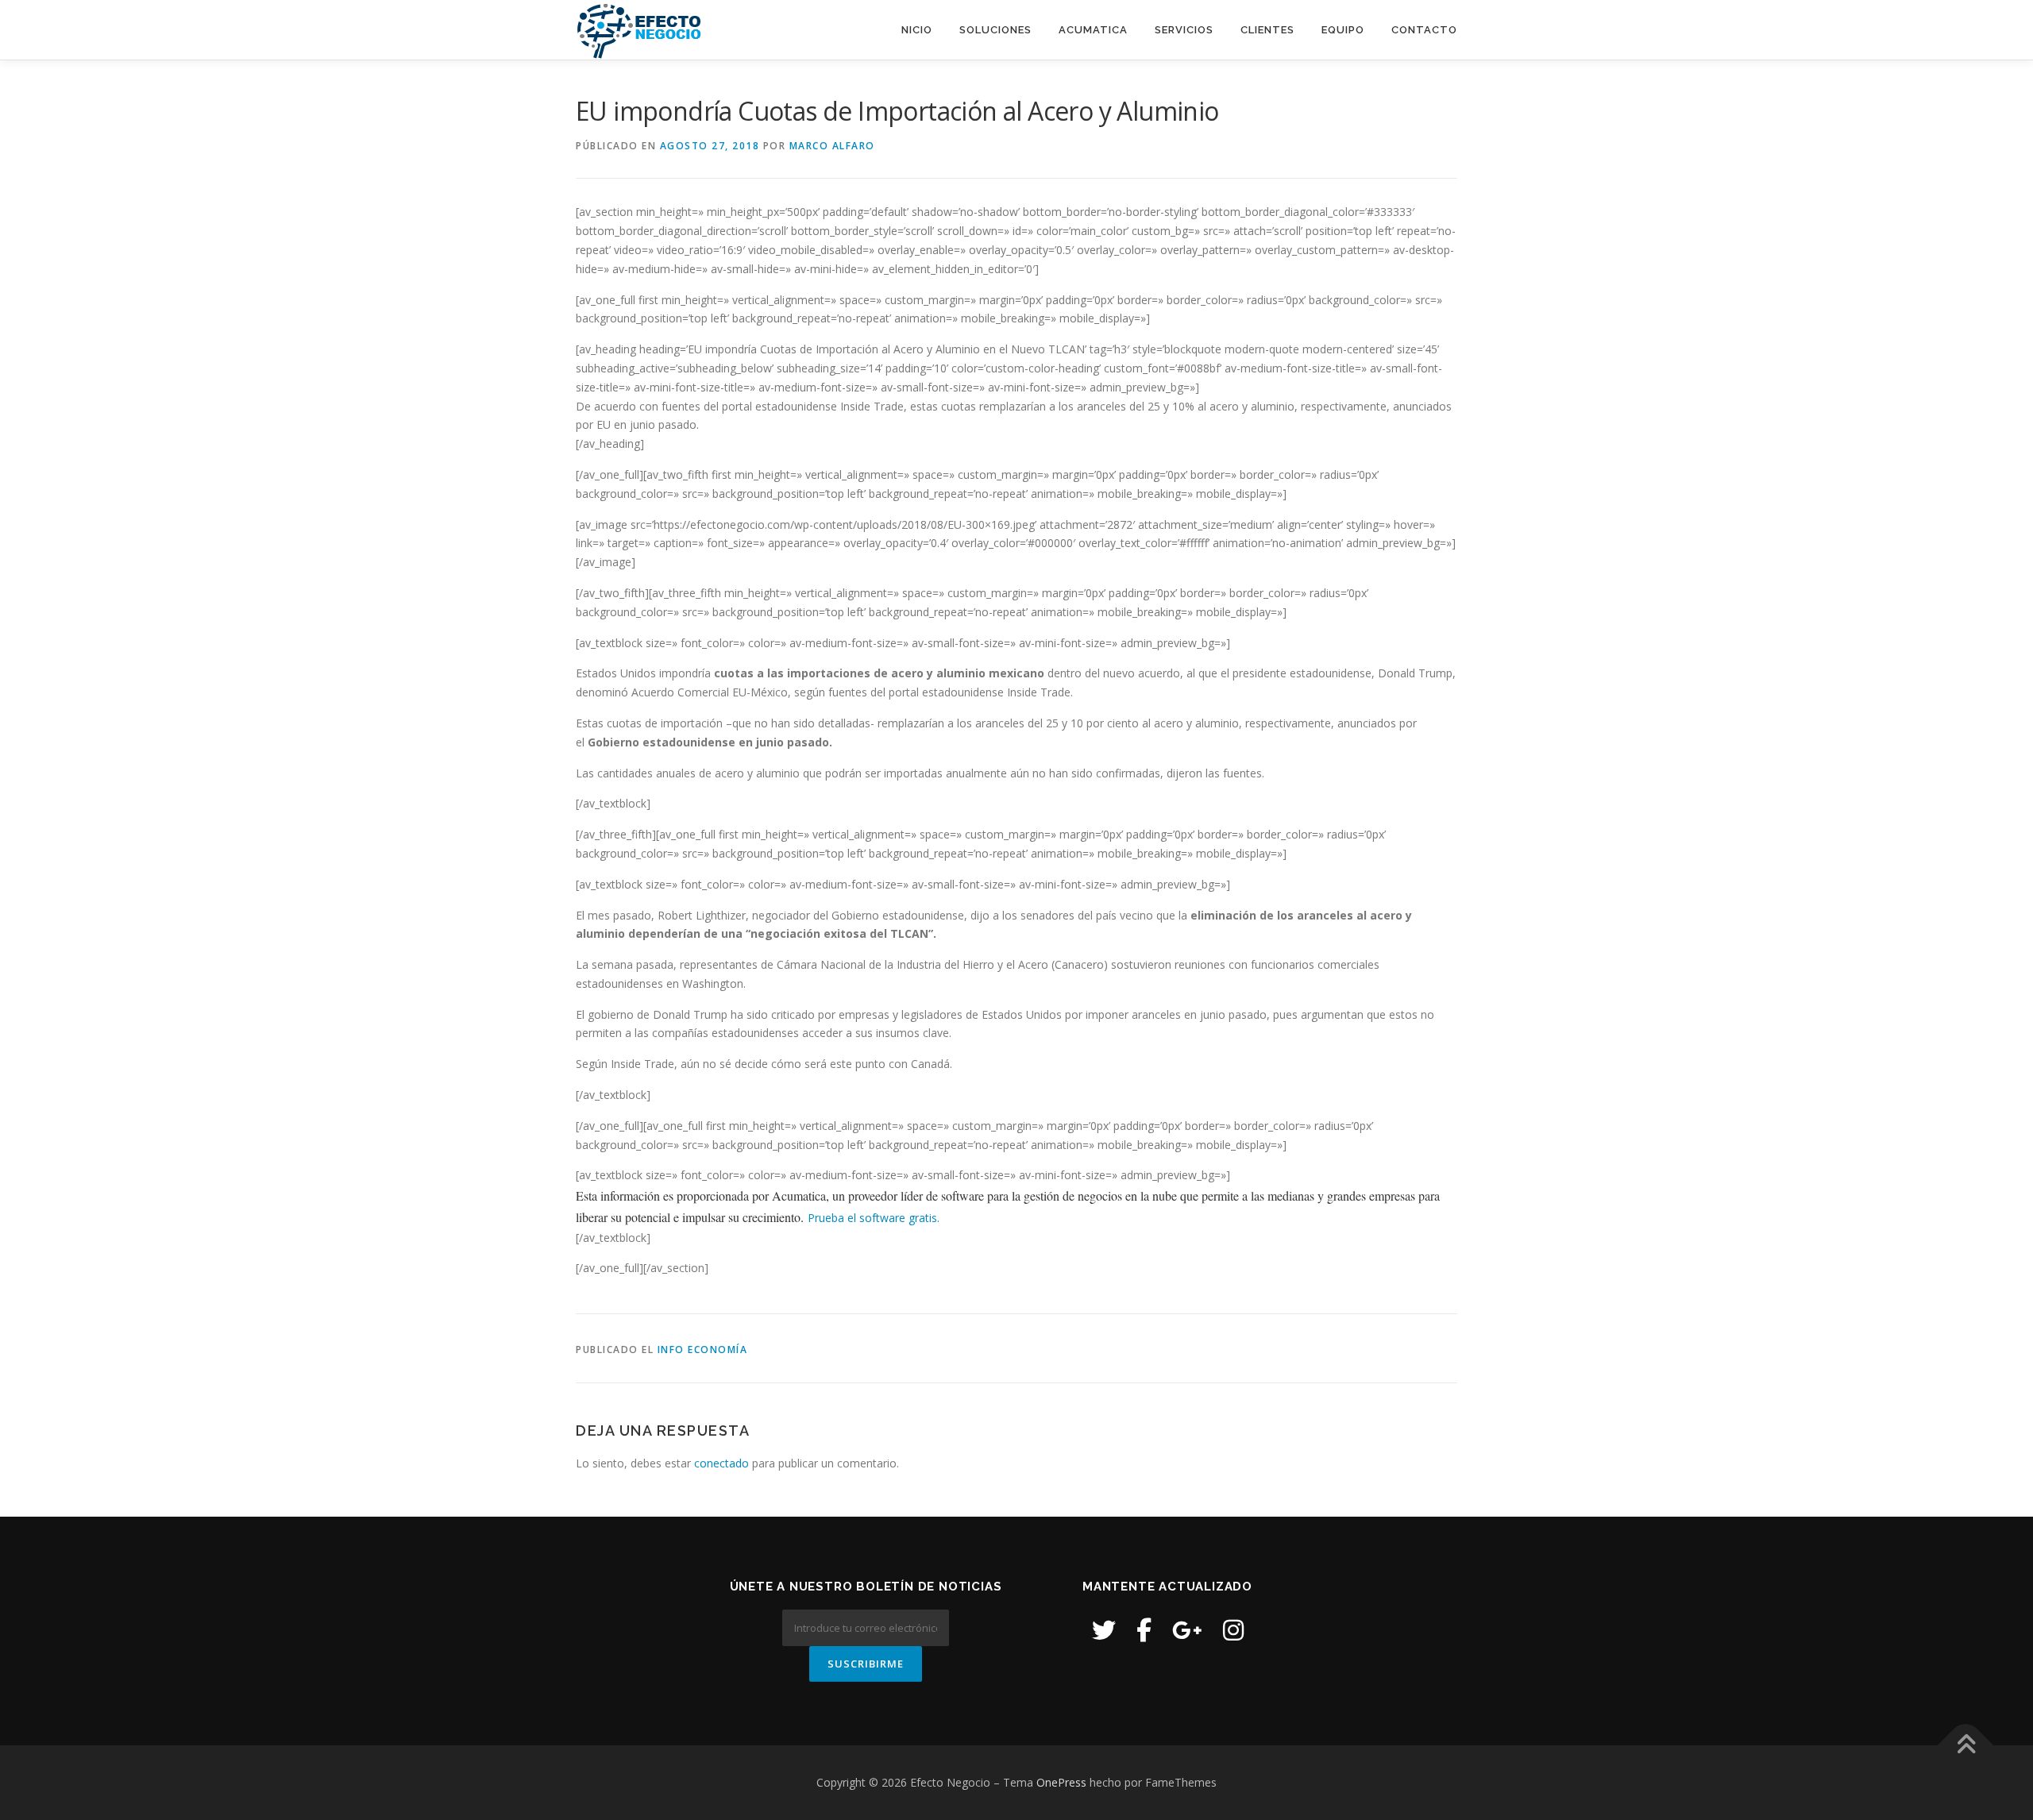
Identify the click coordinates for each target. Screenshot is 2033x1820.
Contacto (1424, 30)
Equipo (1343, 30)
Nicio (917, 30)
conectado (721, 1463)
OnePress (1061, 1782)
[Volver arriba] (1966, 1745)
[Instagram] (1233, 1630)
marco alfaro (832, 146)
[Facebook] (1144, 1630)
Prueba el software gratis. (874, 1218)
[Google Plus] (1187, 1630)
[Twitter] (1104, 1630)
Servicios (1184, 30)
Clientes (1267, 30)
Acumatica (1093, 30)
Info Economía (703, 1350)
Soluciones (995, 30)
